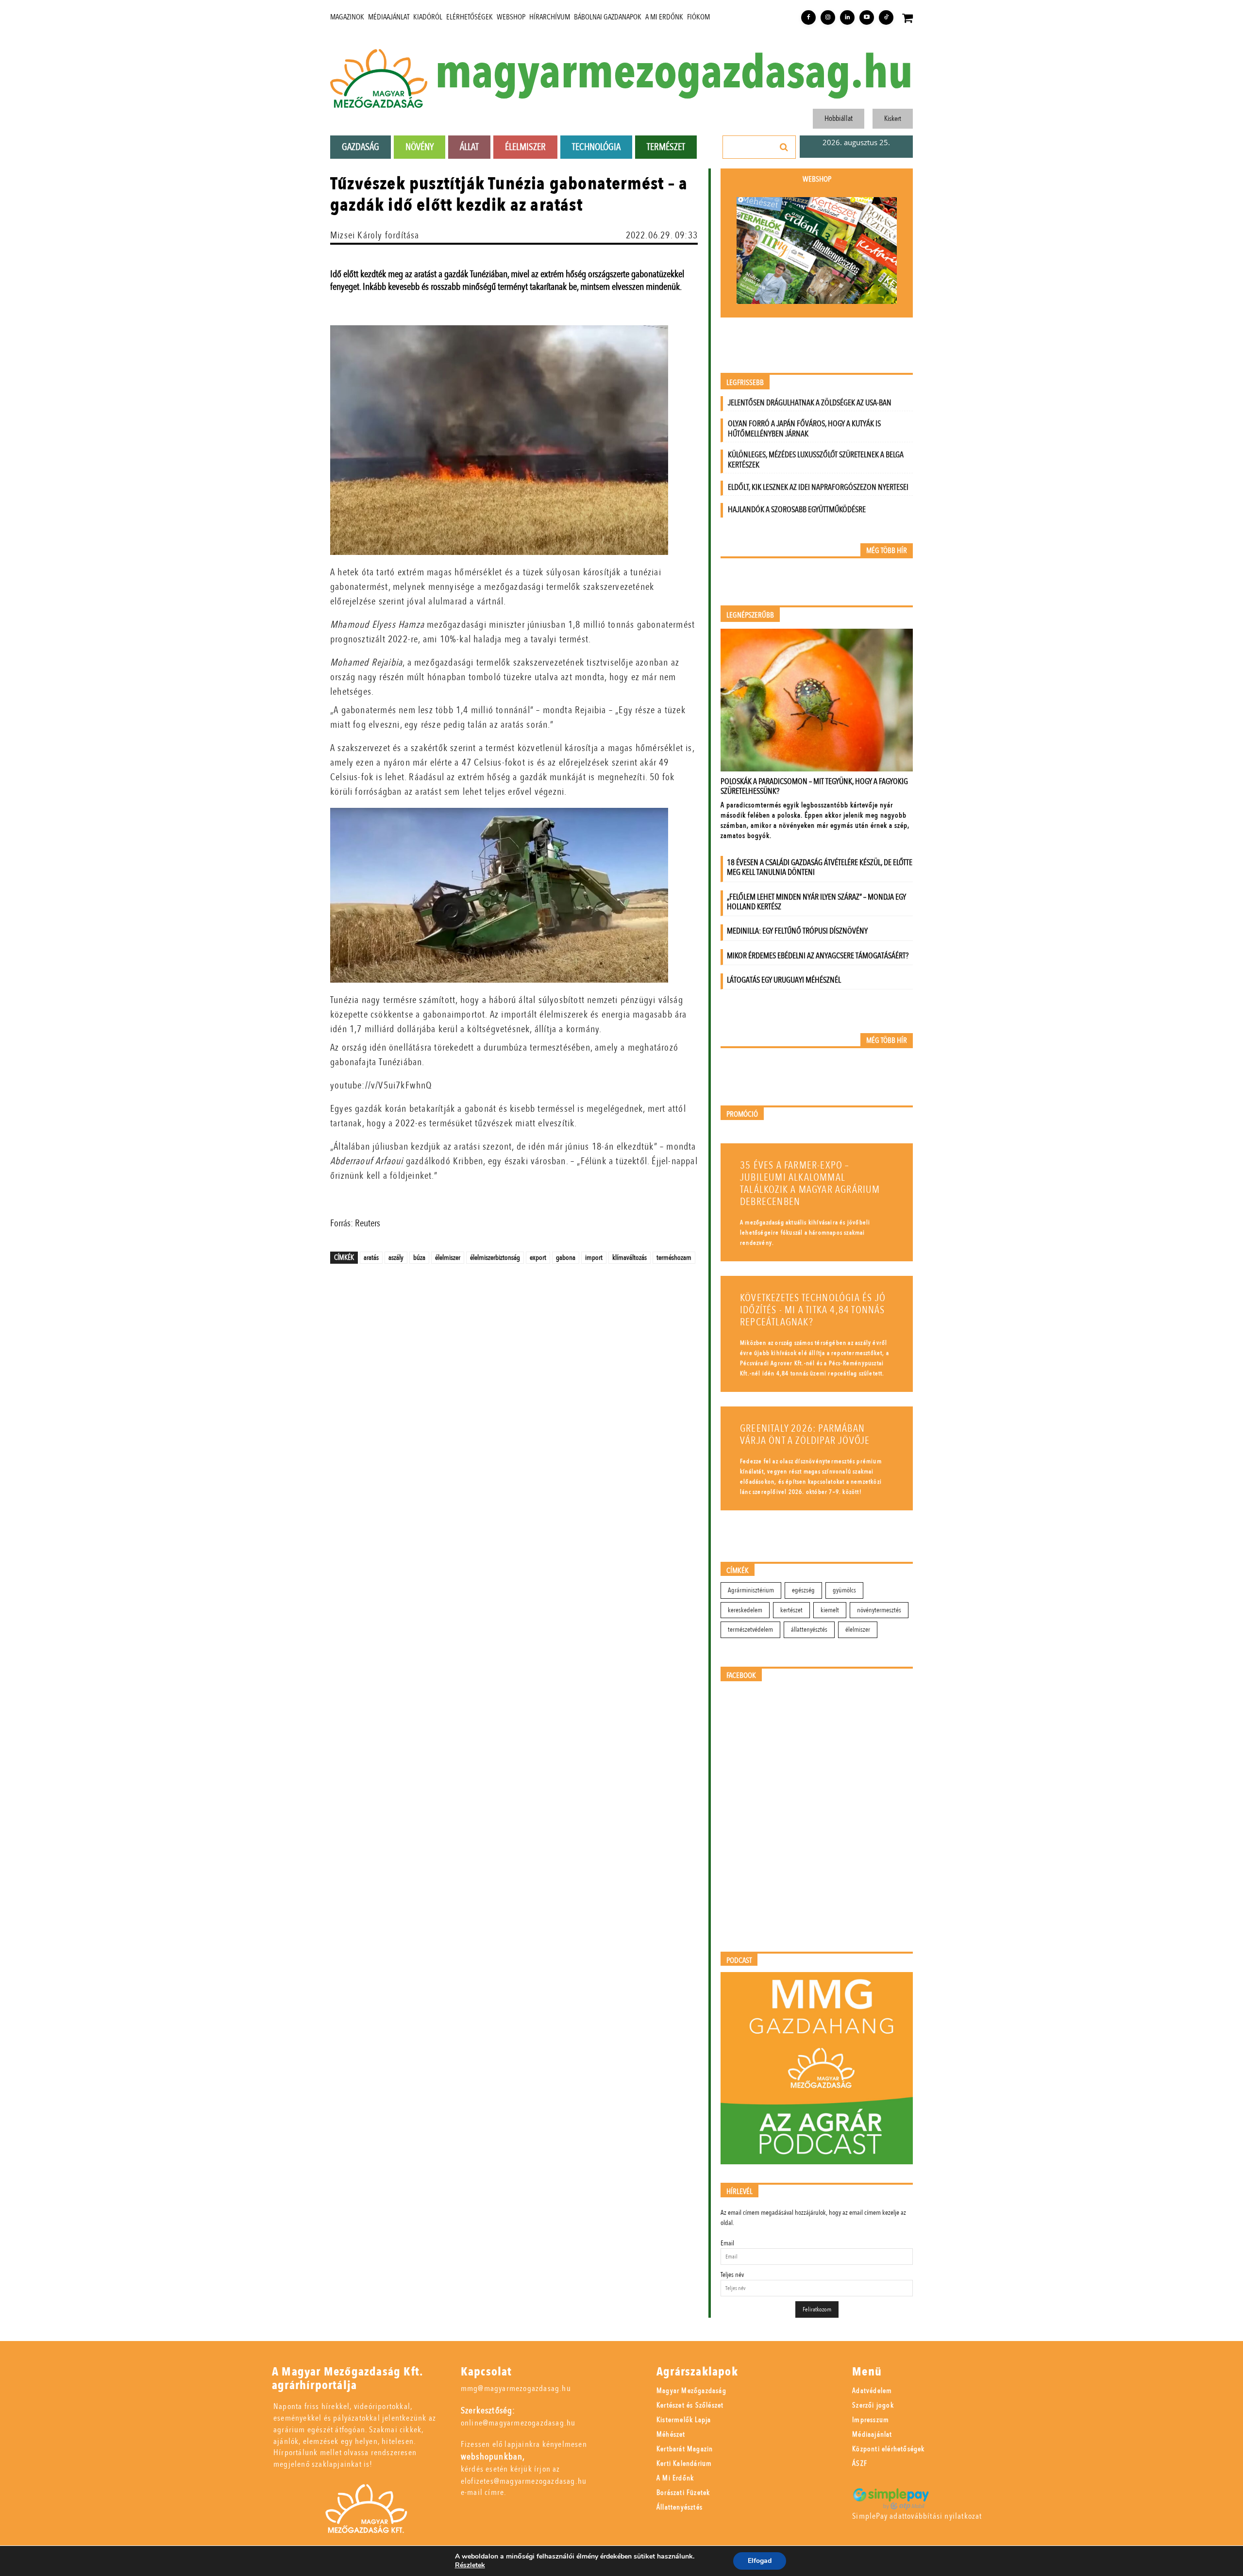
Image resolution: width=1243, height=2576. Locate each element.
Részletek (470, 2565)
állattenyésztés (809, 1630)
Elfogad (760, 2561)
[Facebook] (808, 17)
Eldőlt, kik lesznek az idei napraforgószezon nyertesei (818, 487)
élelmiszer (448, 1257)
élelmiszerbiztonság (495, 1257)
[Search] (784, 147)
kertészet (791, 1610)
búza (419, 1257)
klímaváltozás (630, 1257)
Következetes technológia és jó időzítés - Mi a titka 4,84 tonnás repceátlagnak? (813, 1310)
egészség (803, 1590)
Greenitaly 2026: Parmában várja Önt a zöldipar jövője (805, 1435)
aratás (371, 1257)
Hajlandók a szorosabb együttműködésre (797, 510)
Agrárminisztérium (751, 1590)
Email (727, 2243)
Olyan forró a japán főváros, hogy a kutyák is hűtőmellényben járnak (804, 429)
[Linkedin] (847, 17)
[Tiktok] (886, 17)
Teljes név (732, 2275)
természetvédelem (750, 1630)
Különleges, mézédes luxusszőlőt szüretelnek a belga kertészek (816, 460)
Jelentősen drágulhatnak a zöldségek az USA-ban (810, 403)
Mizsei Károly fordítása (375, 235)
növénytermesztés (879, 1610)
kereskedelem (745, 1610)
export (538, 1257)
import (594, 1257)
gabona (566, 1257)
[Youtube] (867, 17)
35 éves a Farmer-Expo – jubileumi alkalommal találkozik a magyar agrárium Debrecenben (810, 1184)
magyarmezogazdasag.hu (674, 73)
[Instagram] (828, 17)
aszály (396, 1257)
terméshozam (674, 1257)
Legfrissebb (745, 383)
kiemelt (830, 1610)
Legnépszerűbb (750, 615)
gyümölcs (844, 1590)
